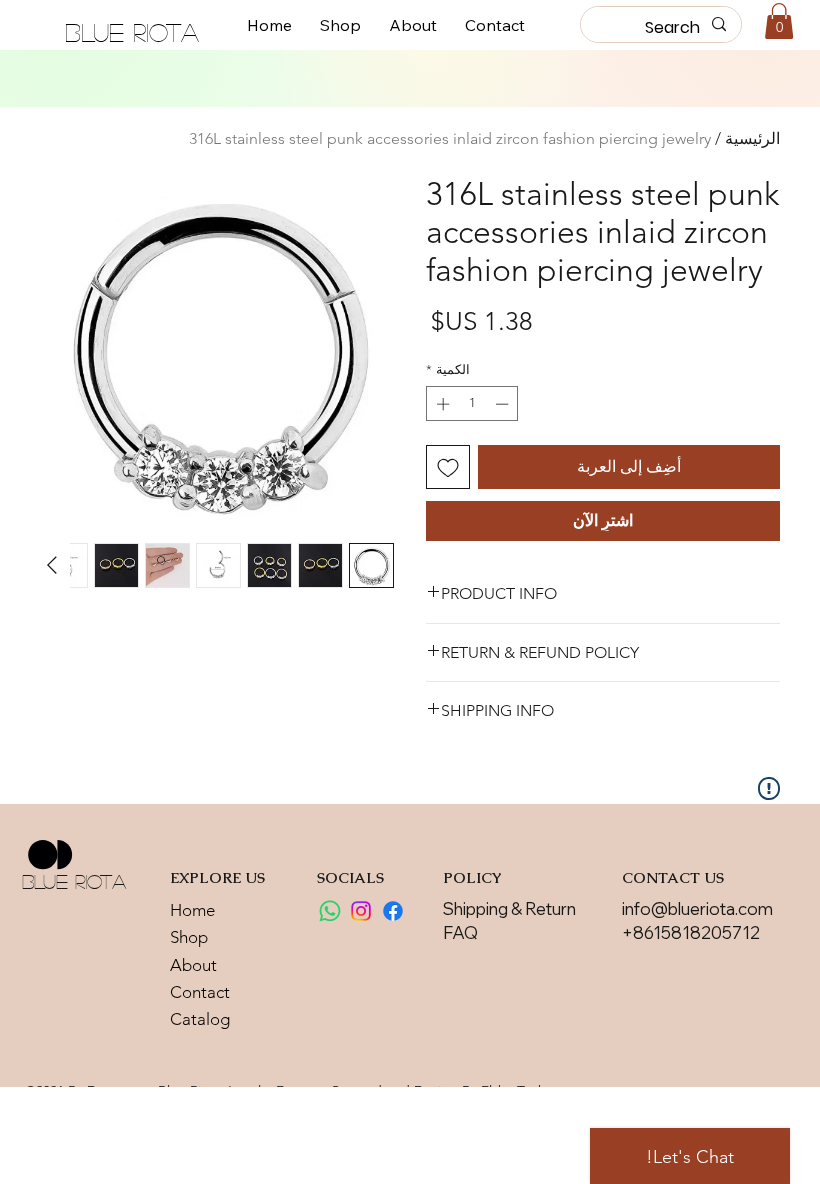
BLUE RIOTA (132, 32)
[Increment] (441, 404)
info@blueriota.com (697, 908)
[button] (779, 21)
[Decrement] (504, 404)
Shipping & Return (509, 908)
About (193, 965)
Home (192, 910)
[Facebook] (393, 911)
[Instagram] (361, 911)
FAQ (460, 932)
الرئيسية (752, 138)
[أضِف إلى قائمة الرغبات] (448, 467)
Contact (200, 992)
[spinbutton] (472, 404)
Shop (189, 937)
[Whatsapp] (330, 911)
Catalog (200, 1019)
